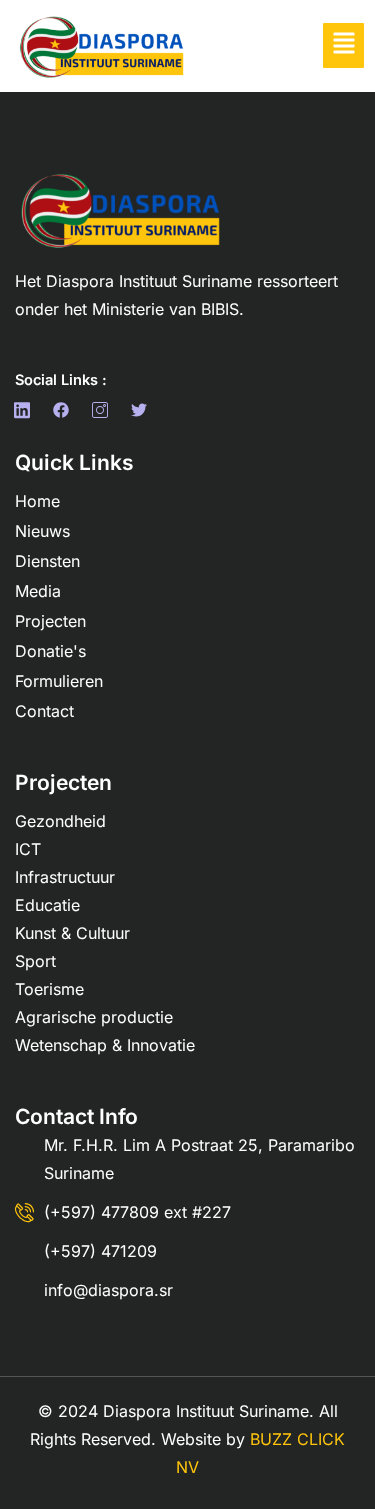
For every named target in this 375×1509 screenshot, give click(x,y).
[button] (343, 45)
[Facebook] (26, 409)
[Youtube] (182, 409)
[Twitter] (143, 409)
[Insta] (104, 409)
